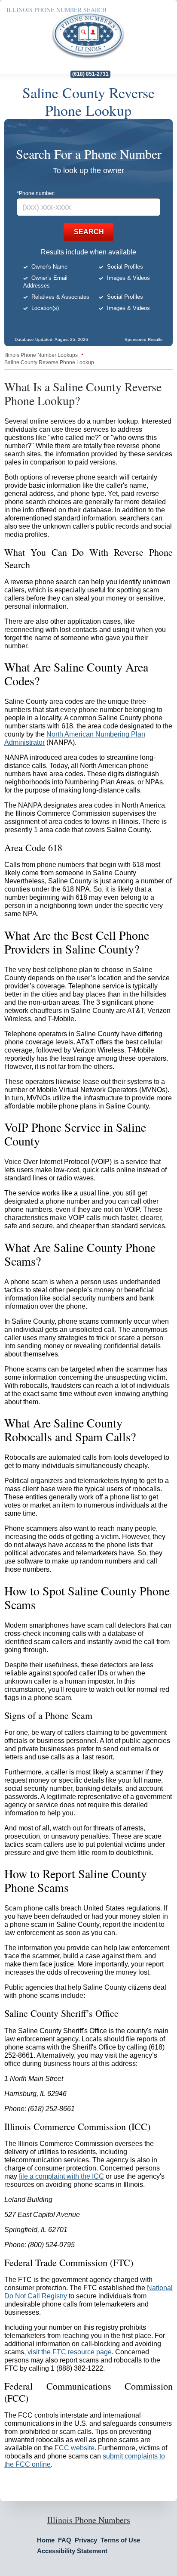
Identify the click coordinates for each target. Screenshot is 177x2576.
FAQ (65, 2540)
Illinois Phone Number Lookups (41, 355)
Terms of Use (120, 2540)
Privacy (86, 2540)
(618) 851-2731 (90, 74)
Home (46, 2540)
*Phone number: (36, 193)
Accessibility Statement (72, 2551)
